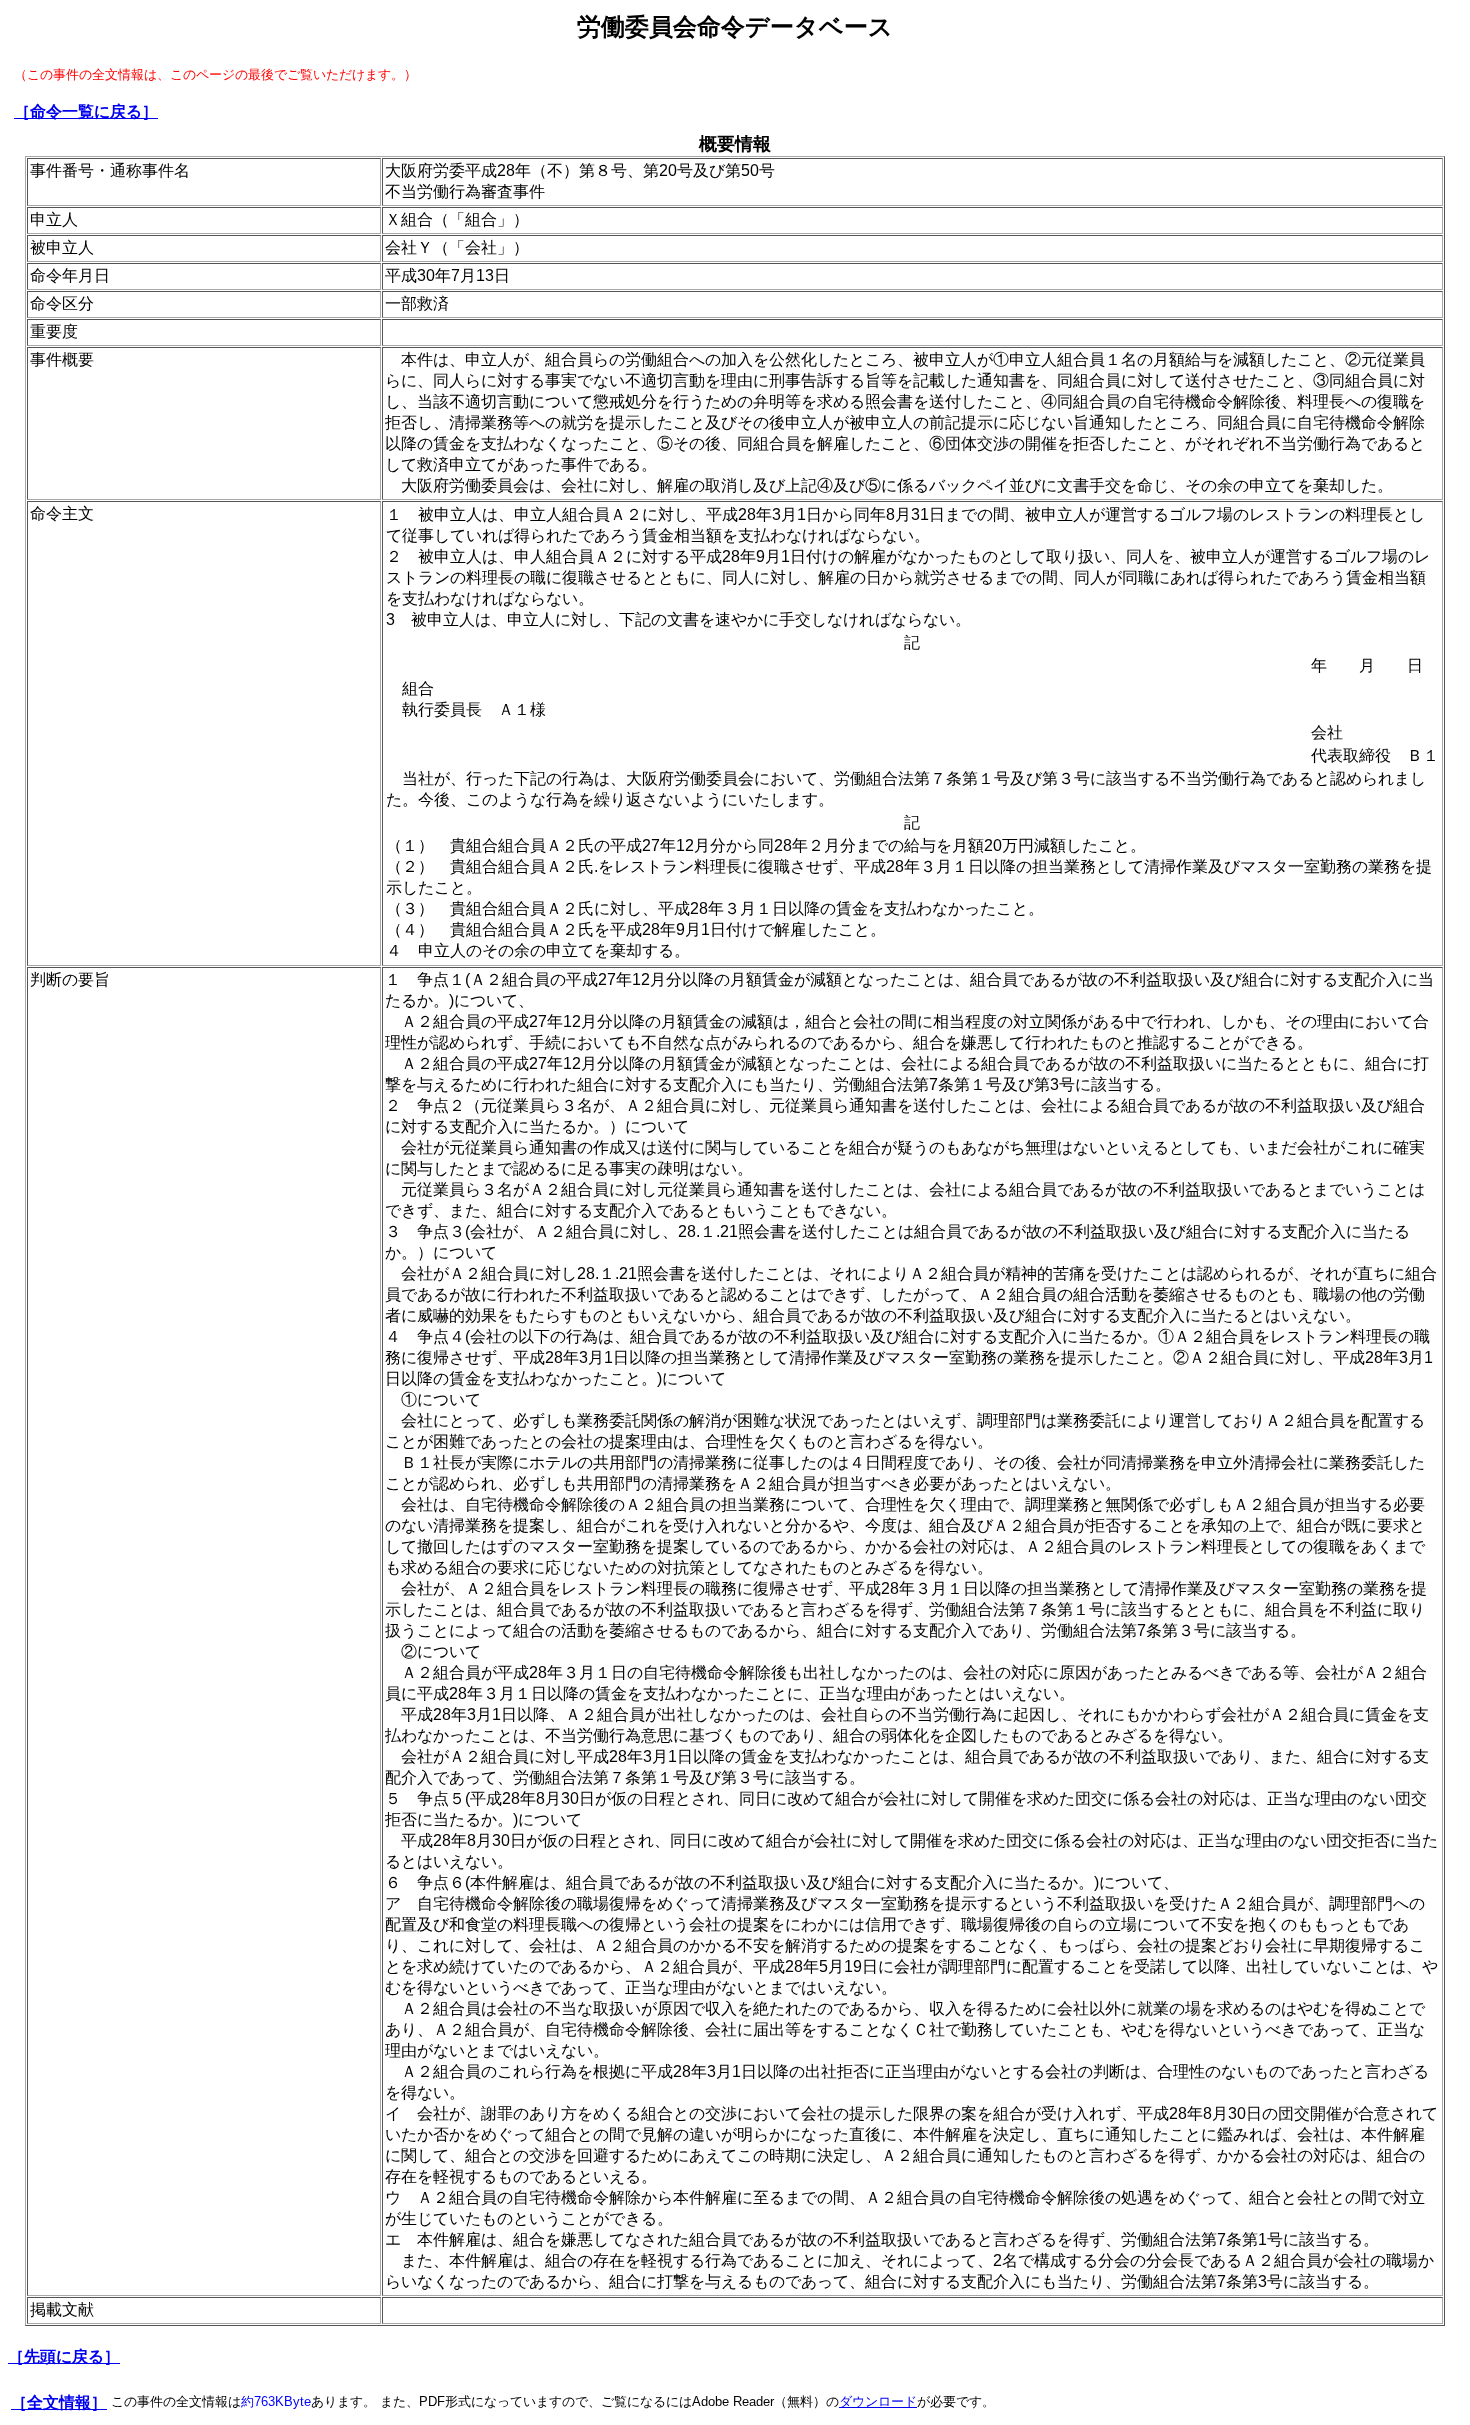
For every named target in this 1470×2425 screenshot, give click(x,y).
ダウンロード (878, 2401)
